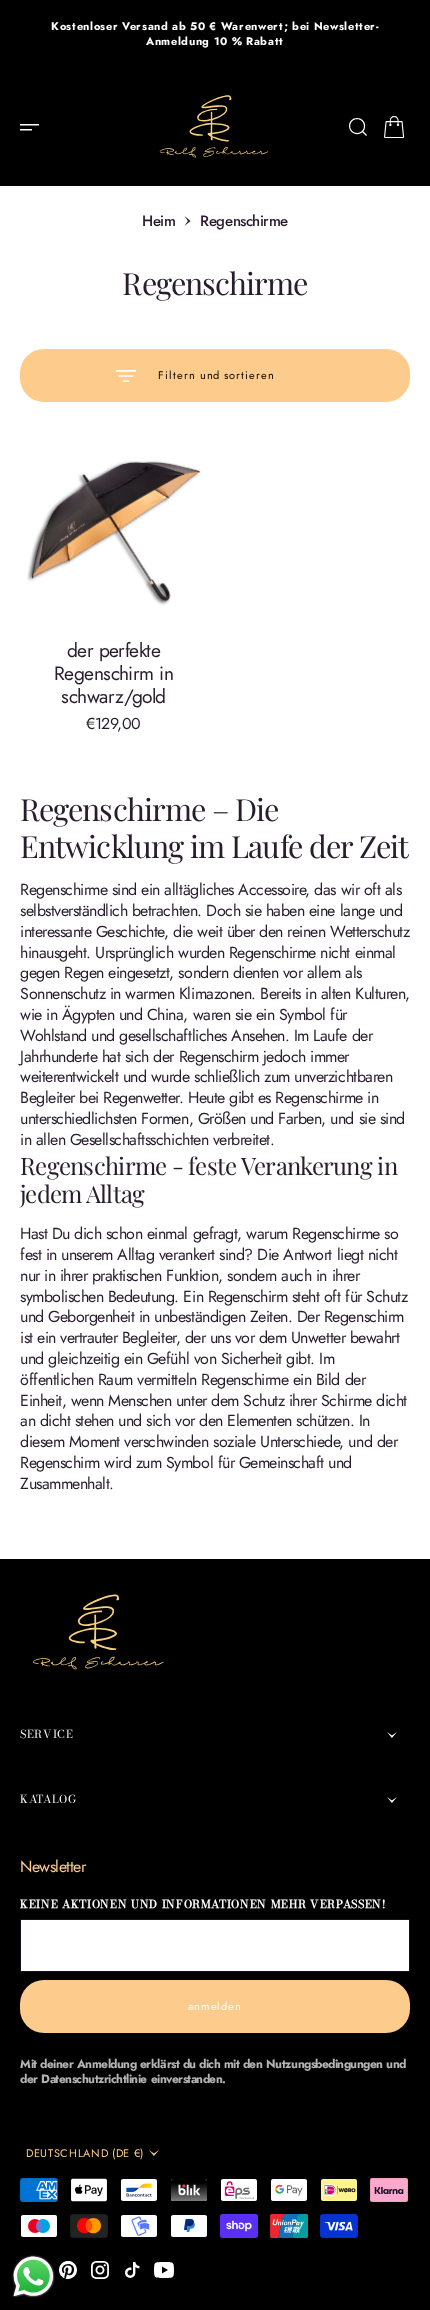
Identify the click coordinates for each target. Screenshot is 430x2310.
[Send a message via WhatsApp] (33, 2276)
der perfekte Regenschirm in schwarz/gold (113, 673)
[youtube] (164, 2270)
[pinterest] (68, 2270)
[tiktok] (132, 2270)
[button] (36, 127)
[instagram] (100, 2270)
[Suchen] (358, 127)
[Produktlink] (113, 531)
